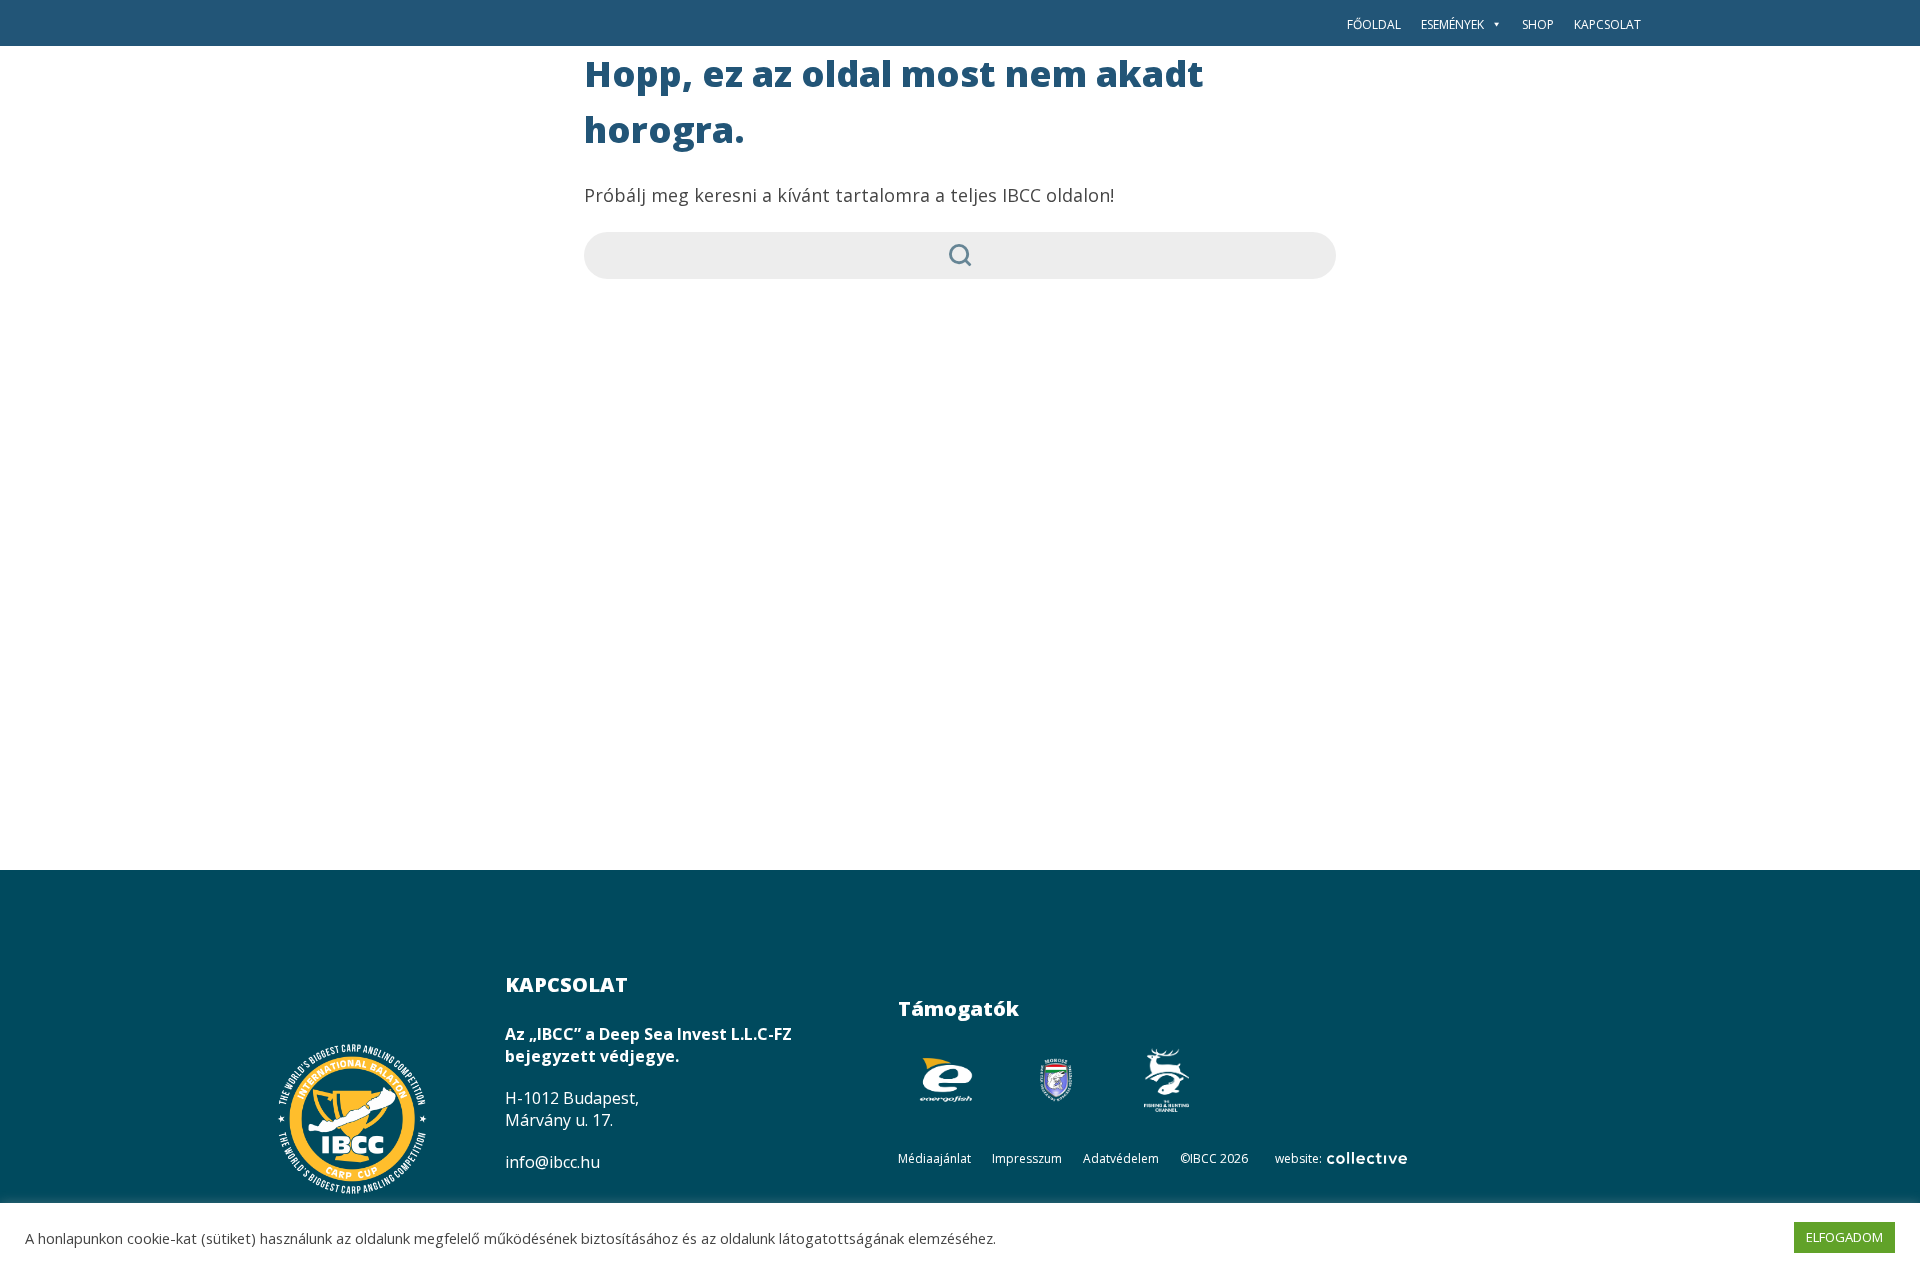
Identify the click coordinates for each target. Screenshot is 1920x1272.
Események (1452, 24)
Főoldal (1374, 24)
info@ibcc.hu (552, 1162)
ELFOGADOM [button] (1844, 1237)
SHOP (1538, 24)
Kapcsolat (1607, 24)
